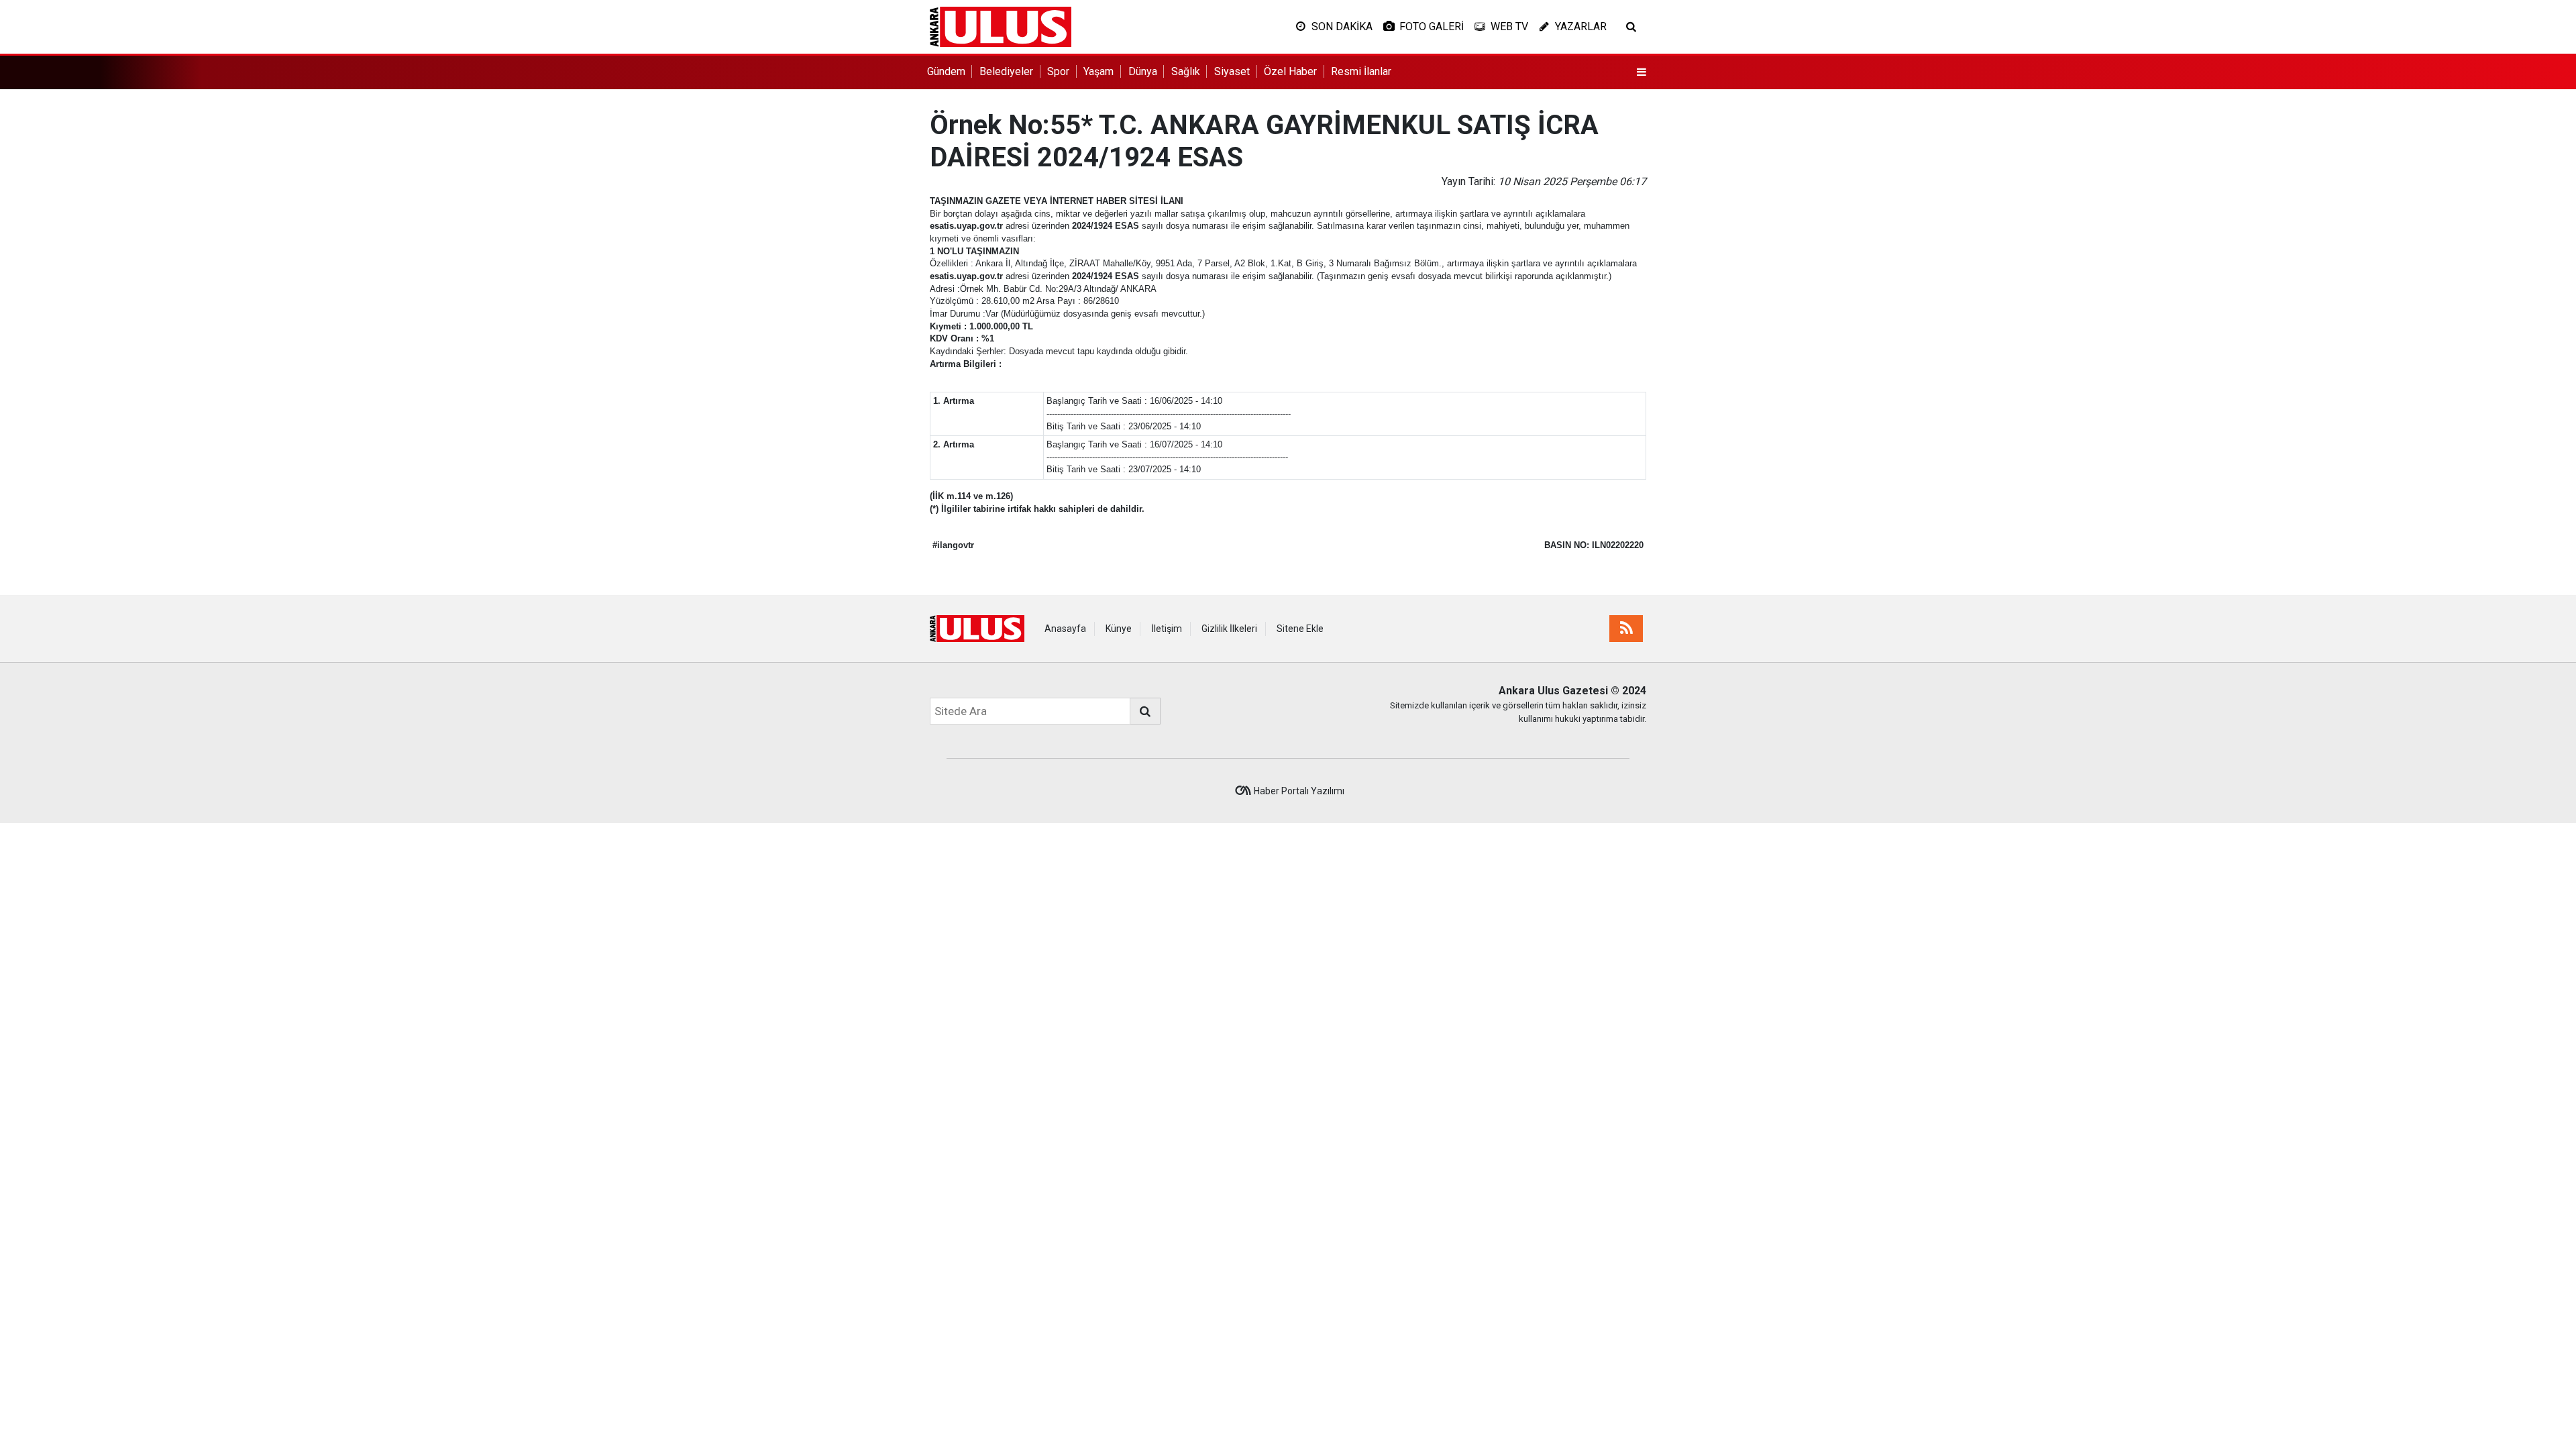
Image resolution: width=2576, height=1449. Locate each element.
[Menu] (1642, 72)
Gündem (946, 71)
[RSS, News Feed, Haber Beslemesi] (1626, 629)
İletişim (1167, 629)
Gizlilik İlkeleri (1229, 629)
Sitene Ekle (1300, 629)
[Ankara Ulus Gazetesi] (1001, 26)
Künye (1119, 629)
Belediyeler (1006, 71)
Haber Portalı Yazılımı (1299, 791)
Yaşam (1098, 71)
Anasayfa (1065, 629)
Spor (1058, 71)
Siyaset (1232, 71)
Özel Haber (1290, 71)
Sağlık (1186, 71)
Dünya (1143, 71)
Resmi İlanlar (1361, 71)
